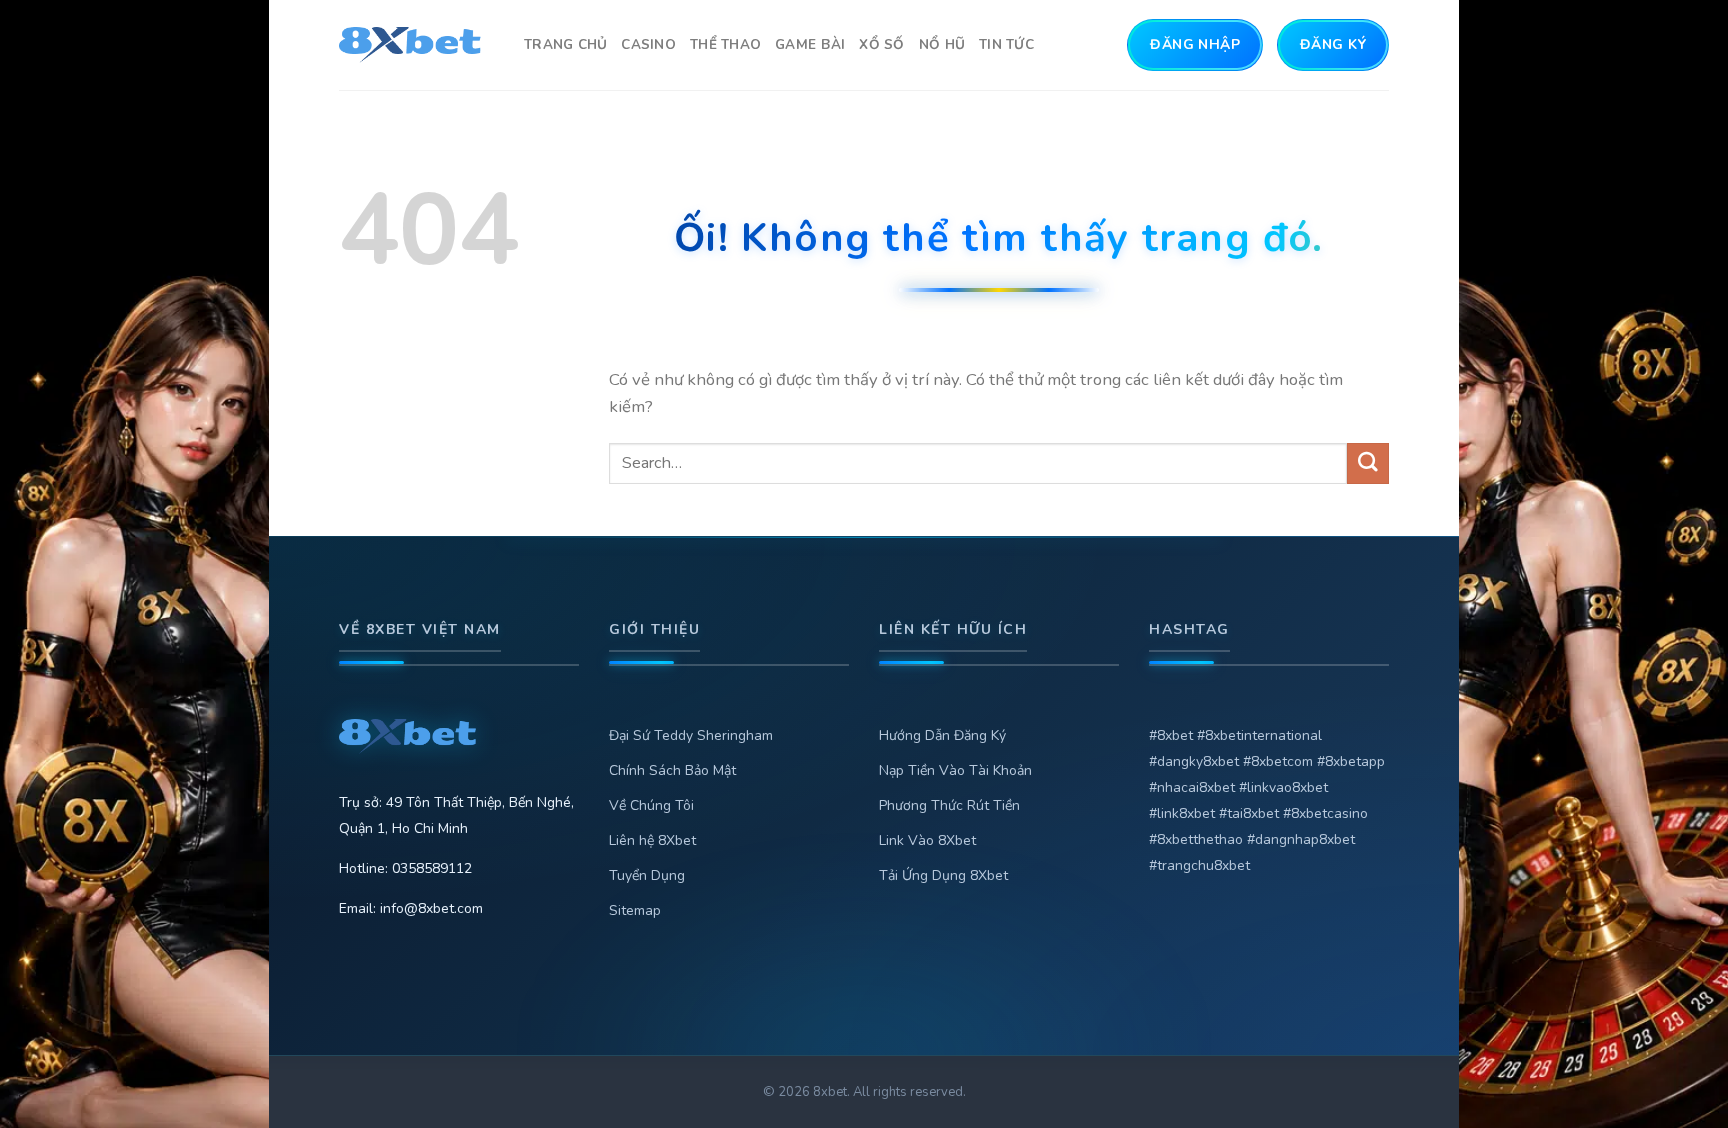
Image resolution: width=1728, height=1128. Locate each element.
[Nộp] (1368, 463)
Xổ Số (881, 44)
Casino (648, 44)
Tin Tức (1006, 44)
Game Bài (810, 44)
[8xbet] (416, 45)
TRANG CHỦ (565, 44)
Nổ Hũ (942, 44)
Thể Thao (725, 44)
